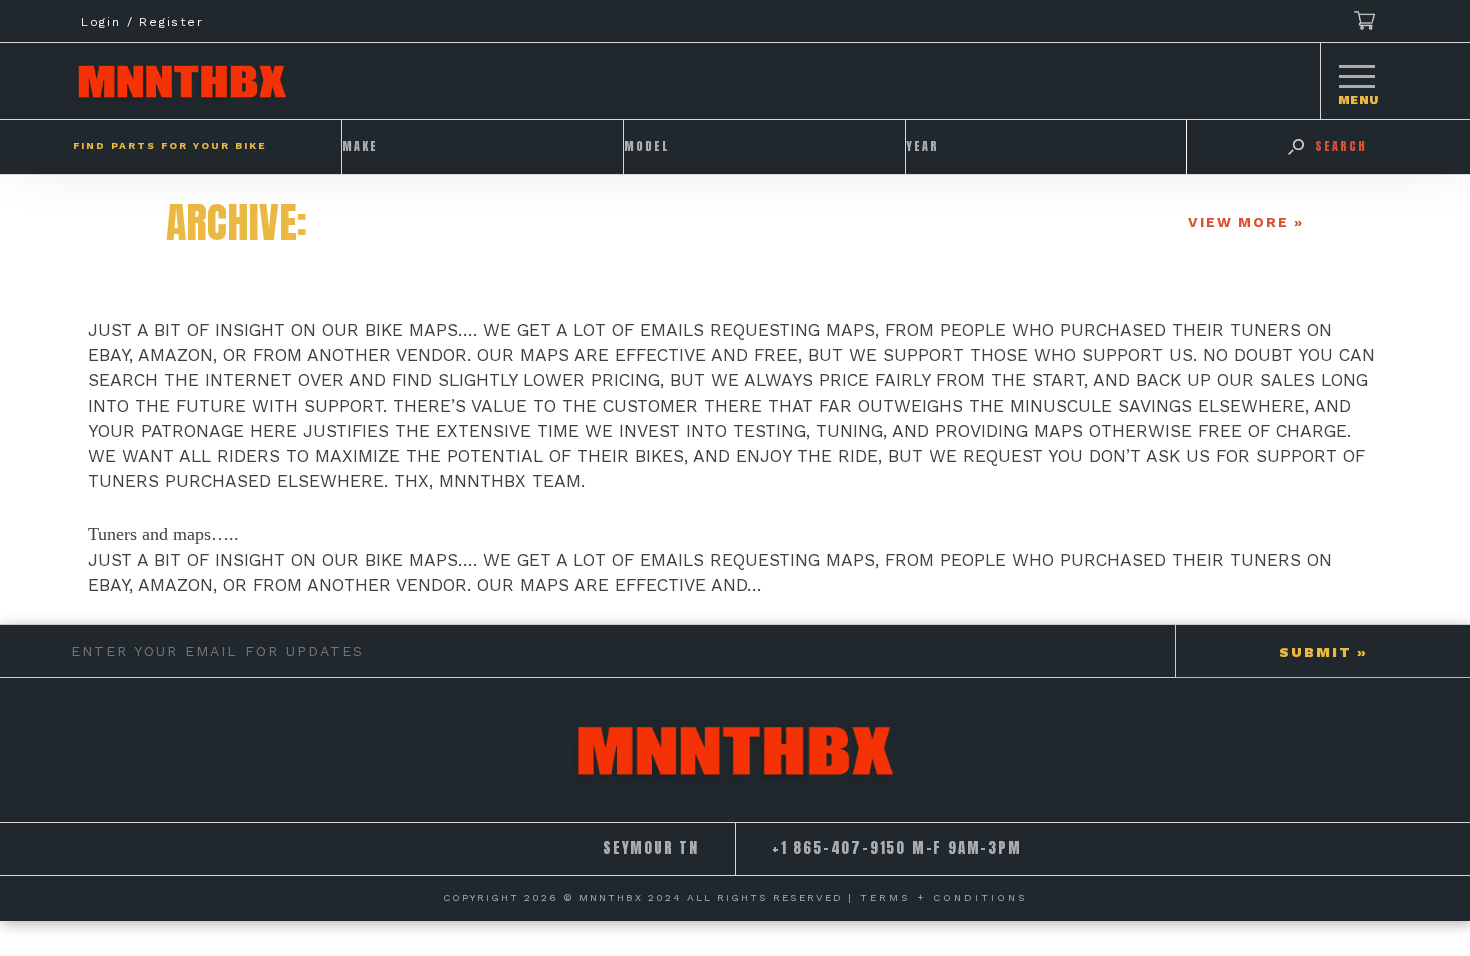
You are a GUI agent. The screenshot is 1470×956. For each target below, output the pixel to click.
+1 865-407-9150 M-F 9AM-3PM (897, 848)
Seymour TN (651, 848)
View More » (1246, 222)
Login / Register (142, 22)
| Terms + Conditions (938, 897)
